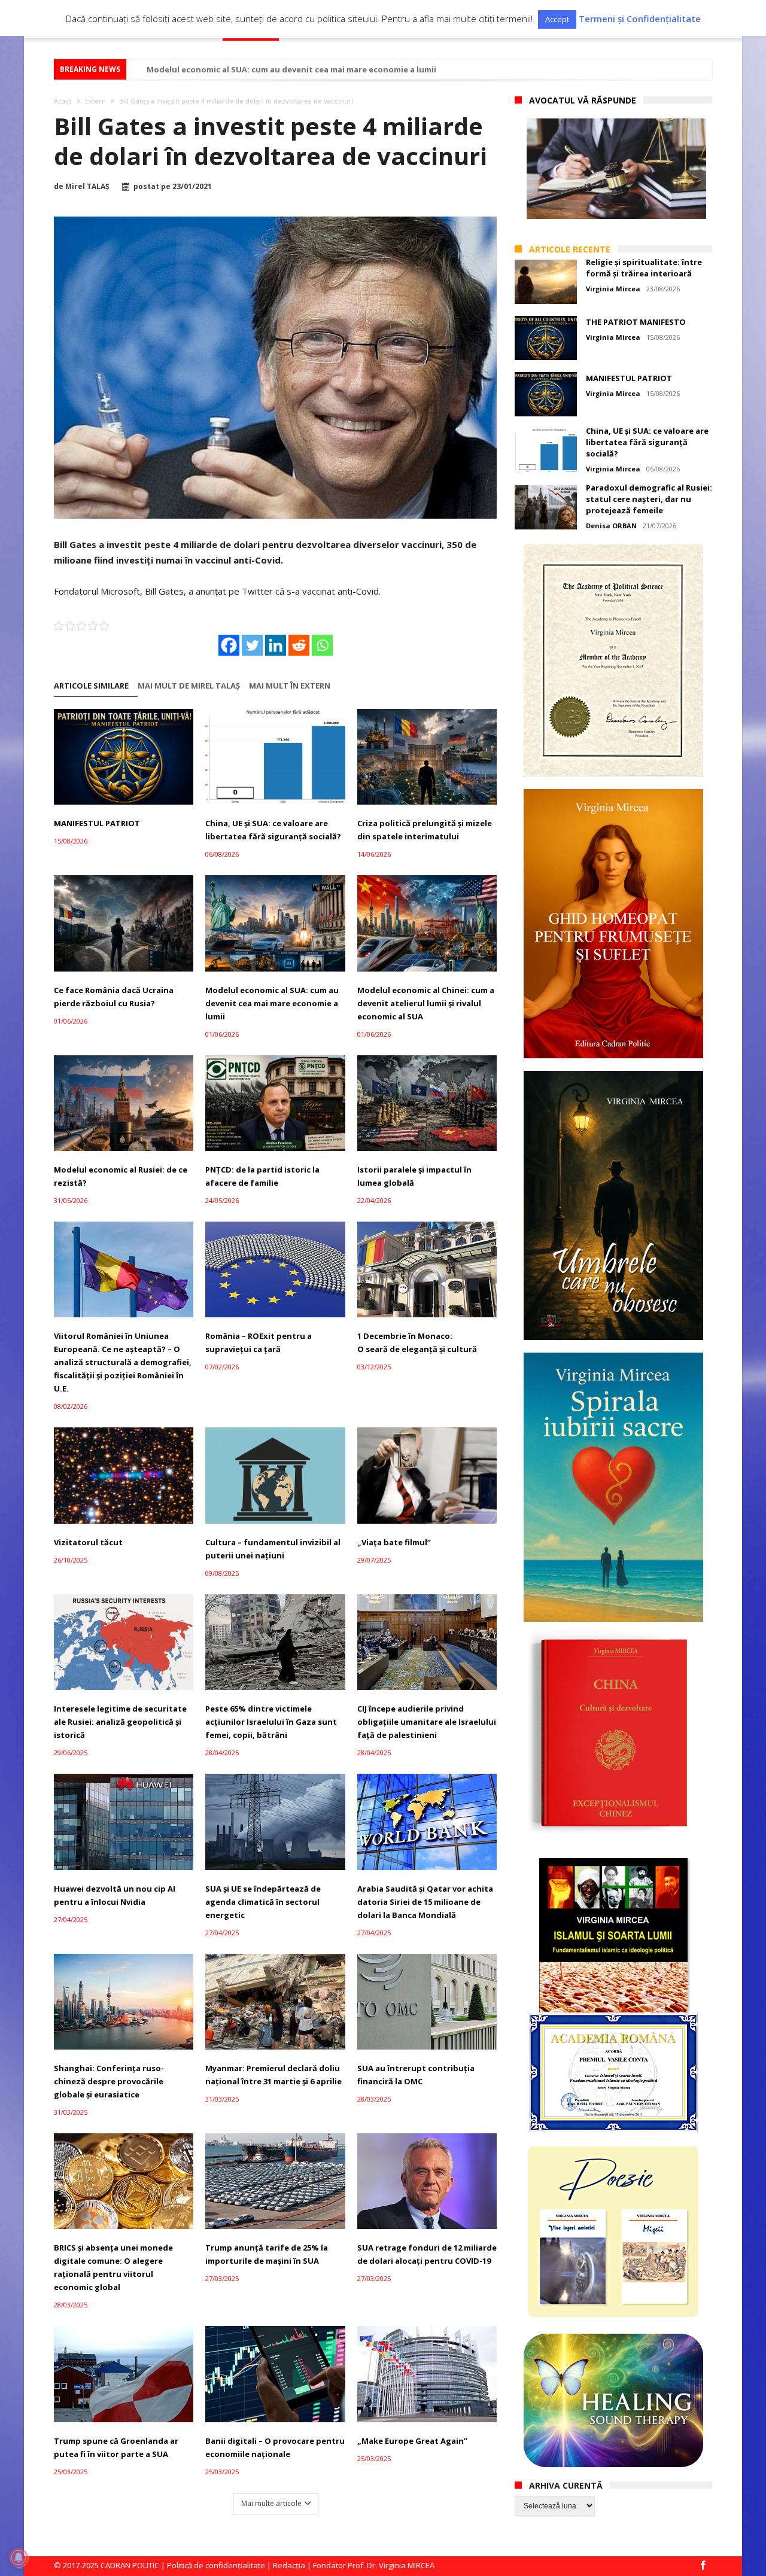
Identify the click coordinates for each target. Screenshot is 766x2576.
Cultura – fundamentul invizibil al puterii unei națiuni (273, 1549)
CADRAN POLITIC (130, 2565)
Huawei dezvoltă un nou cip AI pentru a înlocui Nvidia (115, 1895)
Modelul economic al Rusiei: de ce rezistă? (121, 1176)
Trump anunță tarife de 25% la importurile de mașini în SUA (267, 2254)
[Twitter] (252, 645)
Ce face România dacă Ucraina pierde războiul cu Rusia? (114, 997)
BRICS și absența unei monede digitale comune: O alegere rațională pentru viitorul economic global (113, 2267)
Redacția (289, 2565)
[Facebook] (229, 645)
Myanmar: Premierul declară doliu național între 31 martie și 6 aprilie (273, 2075)
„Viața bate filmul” (394, 1542)
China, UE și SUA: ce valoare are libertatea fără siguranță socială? (273, 830)
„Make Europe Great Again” (412, 2441)
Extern (95, 101)
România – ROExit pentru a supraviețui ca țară (259, 1342)
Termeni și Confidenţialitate (640, 19)
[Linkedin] (276, 645)
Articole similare (91, 686)
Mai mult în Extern (290, 686)
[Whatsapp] (322, 645)
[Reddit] (299, 645)
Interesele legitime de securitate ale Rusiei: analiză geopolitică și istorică (120, 1722)
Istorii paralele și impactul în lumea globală (414, 1176)
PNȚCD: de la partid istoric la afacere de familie (262, 1176)
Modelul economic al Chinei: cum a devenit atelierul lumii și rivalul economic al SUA (426, 1003)
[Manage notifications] (19, 2557)
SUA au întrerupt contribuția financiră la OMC (416, 2075)
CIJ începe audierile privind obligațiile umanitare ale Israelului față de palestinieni (427, 1722)
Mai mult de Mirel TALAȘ (189, 686)
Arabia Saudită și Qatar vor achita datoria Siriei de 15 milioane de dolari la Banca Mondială (425, 1902)
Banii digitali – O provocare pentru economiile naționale (275, 2447)
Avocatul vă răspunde (583, 100)
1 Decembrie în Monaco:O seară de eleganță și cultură (417, 1342)
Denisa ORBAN (611, 526)
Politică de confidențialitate (216, 2565)
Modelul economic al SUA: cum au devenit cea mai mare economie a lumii (291, 69)
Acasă (63, 101)
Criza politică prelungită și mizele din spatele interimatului (425, 830)
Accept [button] (557, 19)
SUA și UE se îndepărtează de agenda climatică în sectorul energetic (263, 1902)
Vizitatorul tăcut (88, 1542)
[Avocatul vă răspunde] (616, 169)
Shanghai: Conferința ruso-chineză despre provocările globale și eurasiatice (109, 2081)
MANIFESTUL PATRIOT (97, 823)
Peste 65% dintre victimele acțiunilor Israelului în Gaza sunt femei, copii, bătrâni (271, 1722)
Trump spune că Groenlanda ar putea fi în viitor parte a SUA (116, 2447)
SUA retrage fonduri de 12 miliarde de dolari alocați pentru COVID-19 (427, 2254)
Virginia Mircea (613, 289)
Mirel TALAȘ (87, 187)
